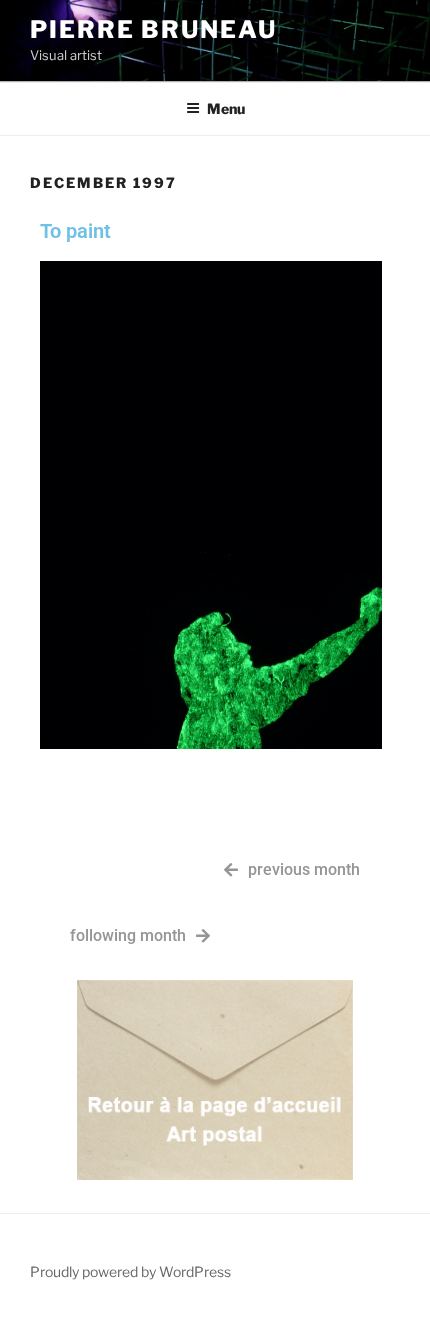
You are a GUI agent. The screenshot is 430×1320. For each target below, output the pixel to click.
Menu (226, 108)
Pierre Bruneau (153, 29)
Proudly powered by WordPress (130, 1271)
